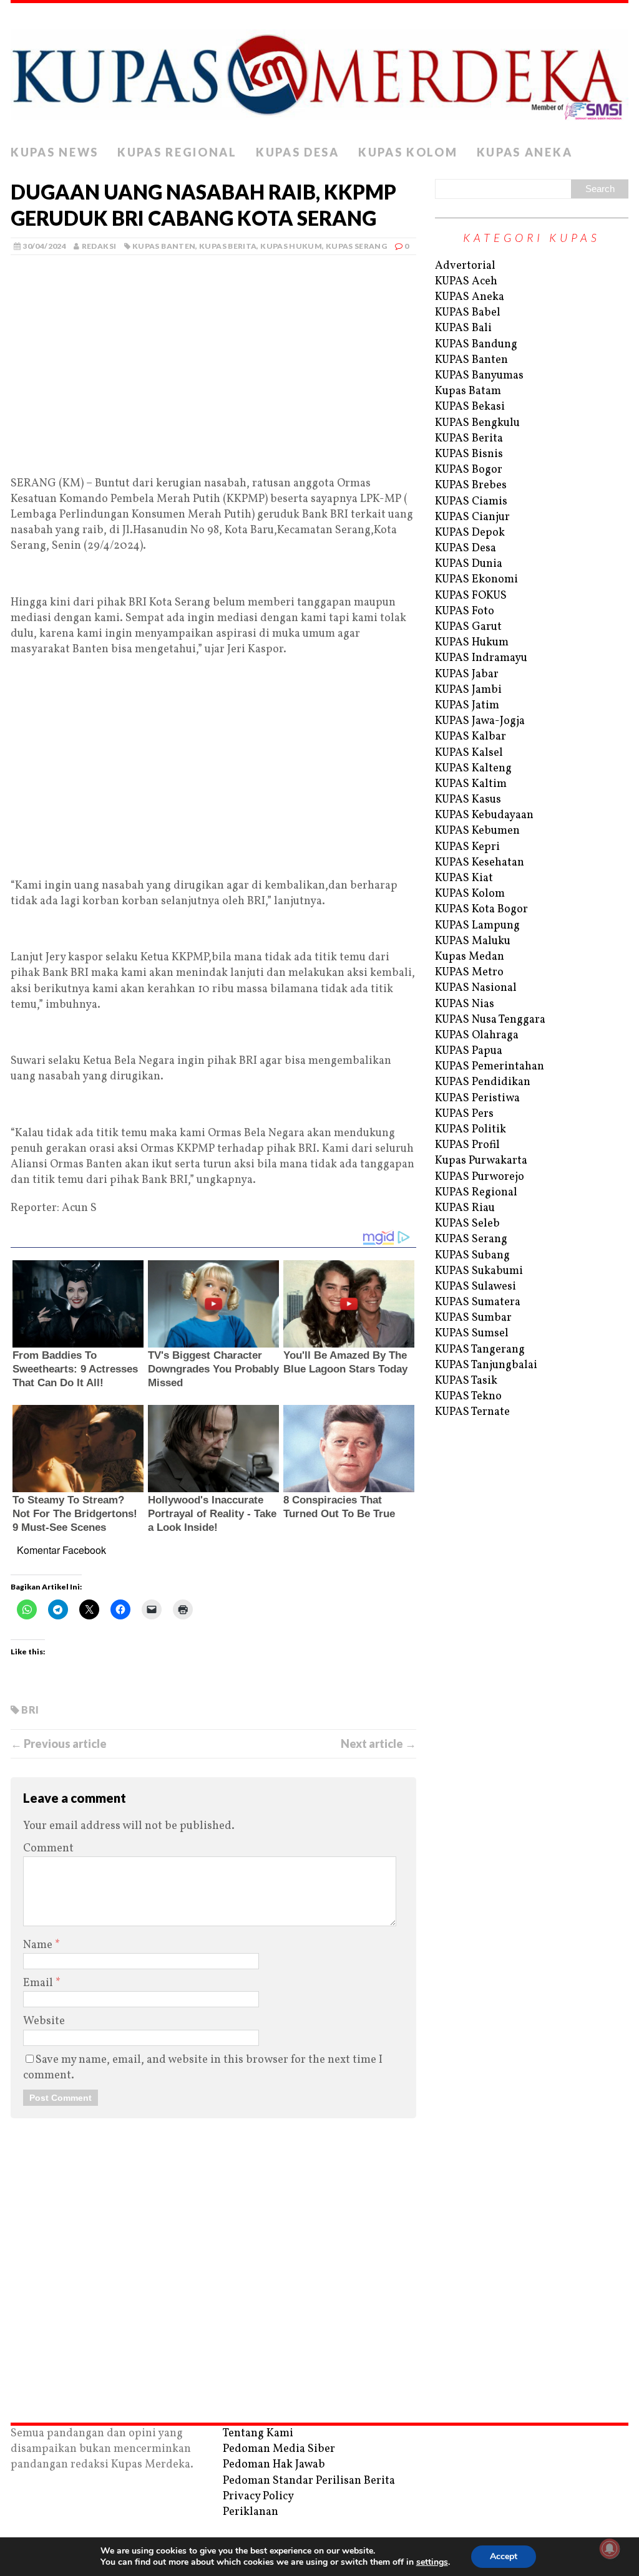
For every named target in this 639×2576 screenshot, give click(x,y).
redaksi (99, 246)
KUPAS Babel (468, 313)
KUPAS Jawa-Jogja (480, 721)
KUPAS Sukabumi (479, 1271)
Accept (504, 2556)
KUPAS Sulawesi (476, 1287)
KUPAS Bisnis (469, 454)
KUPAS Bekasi (470, 407)
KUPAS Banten (164, 246)
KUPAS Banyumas (479, 376)
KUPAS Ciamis (471, 502)
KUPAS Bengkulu (477, 423)
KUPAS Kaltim (471, 784)
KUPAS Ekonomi (476, 580)
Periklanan (251, 2512)
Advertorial (465, 266)
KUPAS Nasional (476, 988)
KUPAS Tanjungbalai (486, 1365)
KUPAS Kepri (467, 847)
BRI (30, 1710)
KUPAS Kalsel (469, 753)
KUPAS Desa (298, 152)
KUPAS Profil (467, 1145)
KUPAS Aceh (466, 282)
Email (39, 1983)
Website (44, 2021)
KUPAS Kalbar (471, 737)
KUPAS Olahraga (477, 1035)
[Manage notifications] (610, 2549)
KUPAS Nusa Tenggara (490, 1020)
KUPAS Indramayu (481, 658)
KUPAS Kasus (468, 800)
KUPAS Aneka (525, 152)
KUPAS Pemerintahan (490, 1067)
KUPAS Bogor (469, 470)
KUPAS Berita (228, 246)
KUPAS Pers (464, 1114)
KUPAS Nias (465, 1004)
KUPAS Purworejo (480, 1177)
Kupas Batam (468, 391)
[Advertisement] (213, 384)
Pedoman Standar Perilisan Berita (309, 2481)
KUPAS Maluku (473, 941)
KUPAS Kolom (408, 152)
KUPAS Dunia (469, 564)
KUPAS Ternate (472, 1412)
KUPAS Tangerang (480, 1350)
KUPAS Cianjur (472, 517)
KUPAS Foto (465, 611)
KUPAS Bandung (476, 345)
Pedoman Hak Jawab (274, 2465)
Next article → (378, 1744)
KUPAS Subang (472, 1256)
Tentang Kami (258, 2434)
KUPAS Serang (356, 246)
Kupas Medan (470, 957)
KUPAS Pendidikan (483, 1082)
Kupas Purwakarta (481, 1161)
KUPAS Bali (463, 328)
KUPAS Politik (471, 1130)
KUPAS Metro (469, 972)
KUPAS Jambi (468, 690)
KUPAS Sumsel (472, 1334)
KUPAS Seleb (467, 1224)
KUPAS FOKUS (471, 596)
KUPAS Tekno (468, 1397)
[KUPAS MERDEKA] (319, 71)
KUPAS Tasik (466, 1381)
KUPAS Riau (465, 1208)
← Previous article (59, 1744)
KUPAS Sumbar (473, 1318)
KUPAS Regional (177, 152)
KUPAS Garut (468, 627)
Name (39, 1945)
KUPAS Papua (469, 1051)
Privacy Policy (258, 2496)
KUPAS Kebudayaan (484, 815)
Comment (48, 1849)
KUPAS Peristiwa (477, 1098)
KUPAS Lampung (477, 926)
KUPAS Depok (470, 533)
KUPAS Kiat (464, 878)
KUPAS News (55, 152)
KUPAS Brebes (471, 485)
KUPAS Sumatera (478, 1302)
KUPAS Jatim (467, 706)
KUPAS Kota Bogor (481, 909)
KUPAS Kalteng (473, 769)
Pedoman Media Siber (279, 2449)
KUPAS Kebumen (477, 831)
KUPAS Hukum (291, 246)
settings (432, 2562)
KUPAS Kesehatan (480, 863)
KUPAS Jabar (467, 674)
